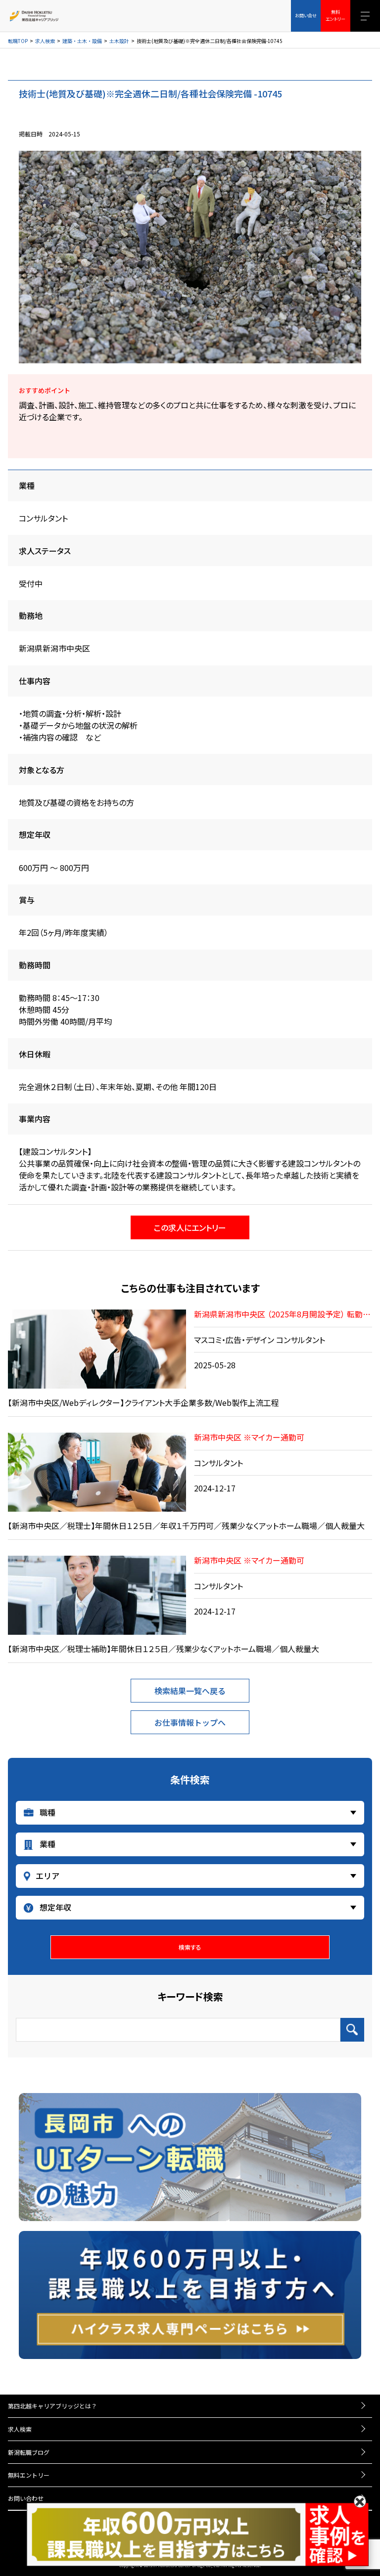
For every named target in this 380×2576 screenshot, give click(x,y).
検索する (190, 1947)
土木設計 (119, 41)
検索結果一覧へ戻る (190, 1691)
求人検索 (45, 41)
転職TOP (18, 41)
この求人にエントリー (190, 1227)
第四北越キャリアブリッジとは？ (52, 2406)
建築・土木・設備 (82, 41)
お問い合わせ (26, 2498)
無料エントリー (29, 2475)
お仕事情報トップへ (190, 1722)
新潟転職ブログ (29, 2452)
